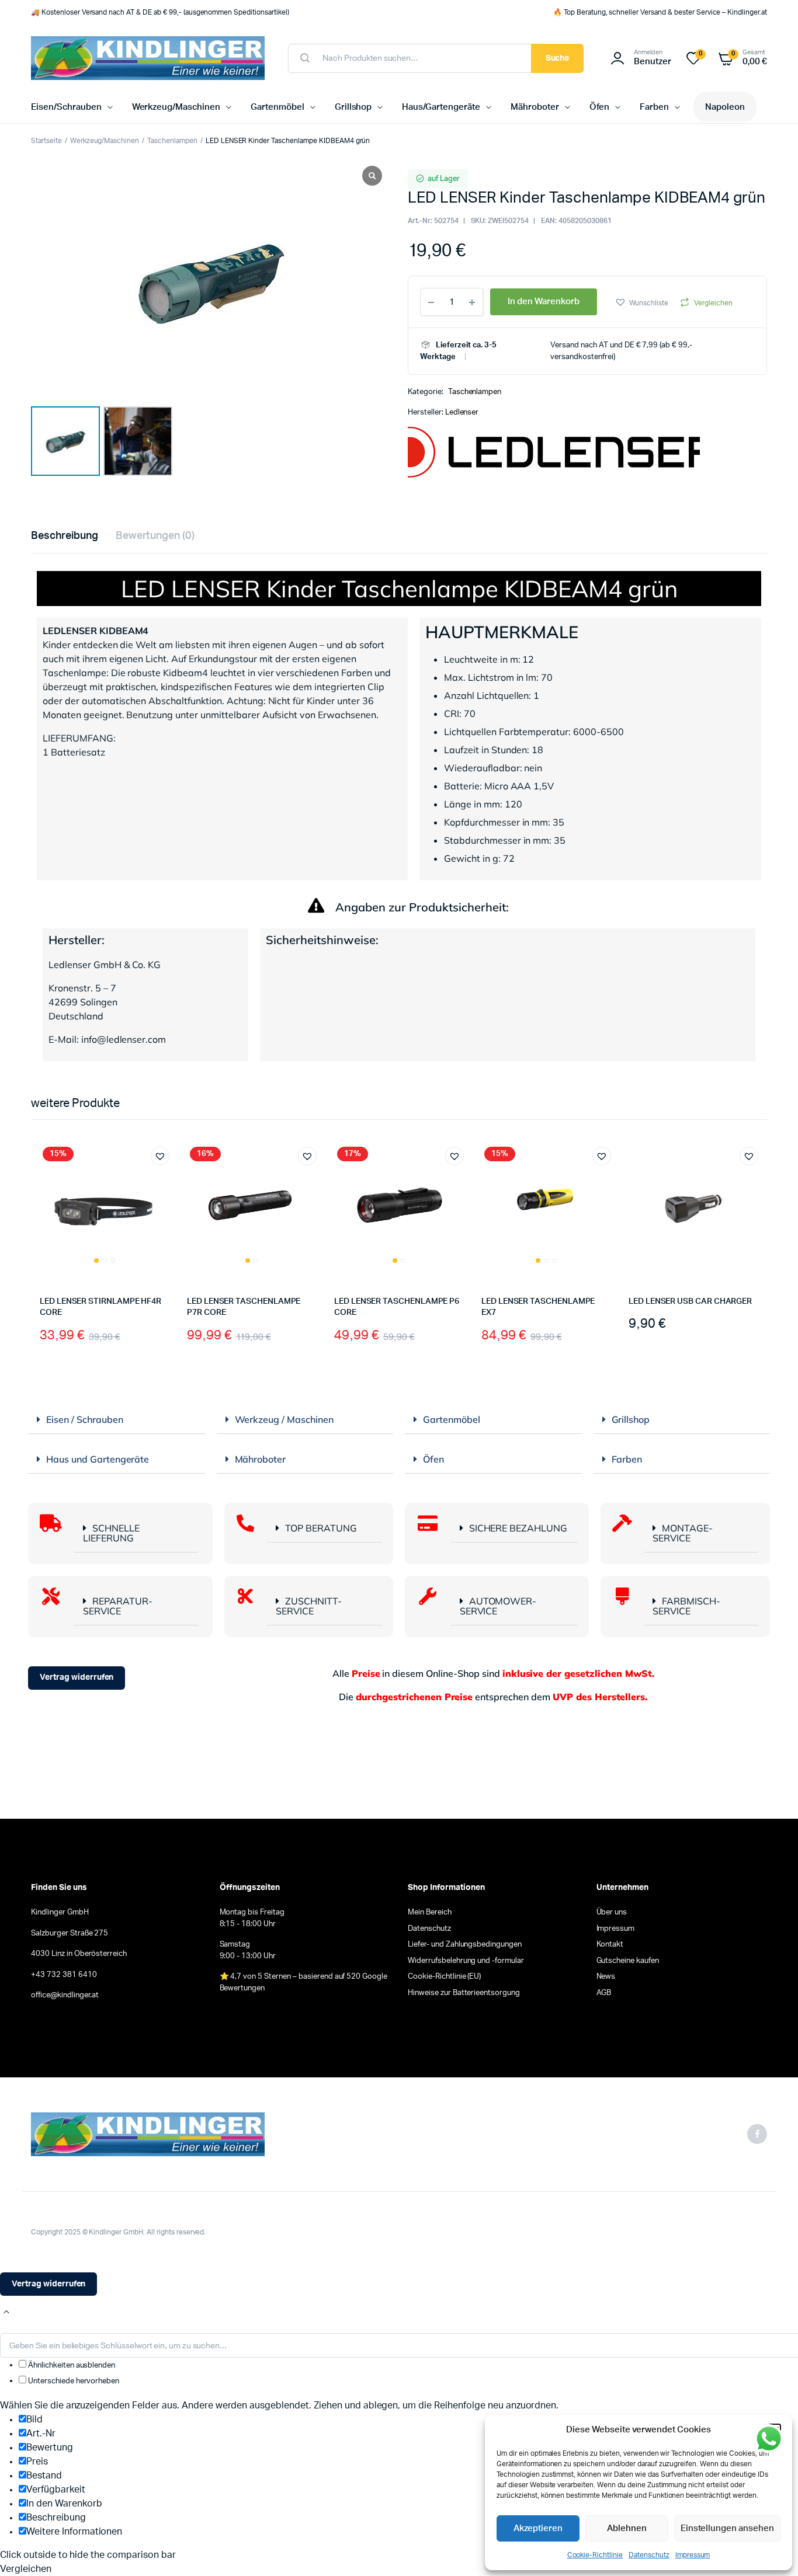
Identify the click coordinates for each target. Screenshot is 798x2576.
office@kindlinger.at (65, 1995)
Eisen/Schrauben (66, 107)
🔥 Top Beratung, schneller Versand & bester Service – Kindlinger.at (660, 12)
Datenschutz (649, 2555)
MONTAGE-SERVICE (683, 1533)
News (606, 1977)
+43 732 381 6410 (64, 1975)
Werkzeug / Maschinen (284, 1419)
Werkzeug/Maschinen (176, 107)
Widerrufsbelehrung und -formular (466, 1961)
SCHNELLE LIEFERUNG (111, 1533)
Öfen (600, 107)
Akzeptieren (538, 2528)
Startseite (46, 141)
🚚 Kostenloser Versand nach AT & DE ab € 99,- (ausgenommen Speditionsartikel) (160, 12)
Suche (558, 58)
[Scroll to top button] (6, 2312)
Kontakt (610, 1945)
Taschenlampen (172, 141)
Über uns (612, 1912)
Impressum (693, 2555)
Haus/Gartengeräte (441, 107)
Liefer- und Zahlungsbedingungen (465, 1945)
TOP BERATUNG (321, 1528)
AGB (604, 1993)
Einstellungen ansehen (727, 2528)
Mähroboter (535, 107)
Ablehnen (627, 2528)
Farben (654, 107)
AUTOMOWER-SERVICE (498, 1606)
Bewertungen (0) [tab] (155, 536)
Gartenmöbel (277, 107)
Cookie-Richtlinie (595, 2555)
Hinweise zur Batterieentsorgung (464, 1993)
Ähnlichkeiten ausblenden (71, 2366)
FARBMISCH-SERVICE (686, 1606)
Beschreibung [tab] (65, 536)
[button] (642, 302)
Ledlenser (462, 412)
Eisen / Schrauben (85, 1419)
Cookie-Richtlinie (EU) (444, 1977)
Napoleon (725, 107)
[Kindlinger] (148, 58)
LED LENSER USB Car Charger (690, 1301)
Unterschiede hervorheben (73, 2381)
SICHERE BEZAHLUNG (518, 1528)
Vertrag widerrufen (77, 1677)
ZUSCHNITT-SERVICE (309, 1606)
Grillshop (353, 107)
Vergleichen (713, 303)
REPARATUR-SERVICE (118, 1606)
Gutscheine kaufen (628, 1961)
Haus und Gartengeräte (98, 1459)
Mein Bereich (430, 1912)
